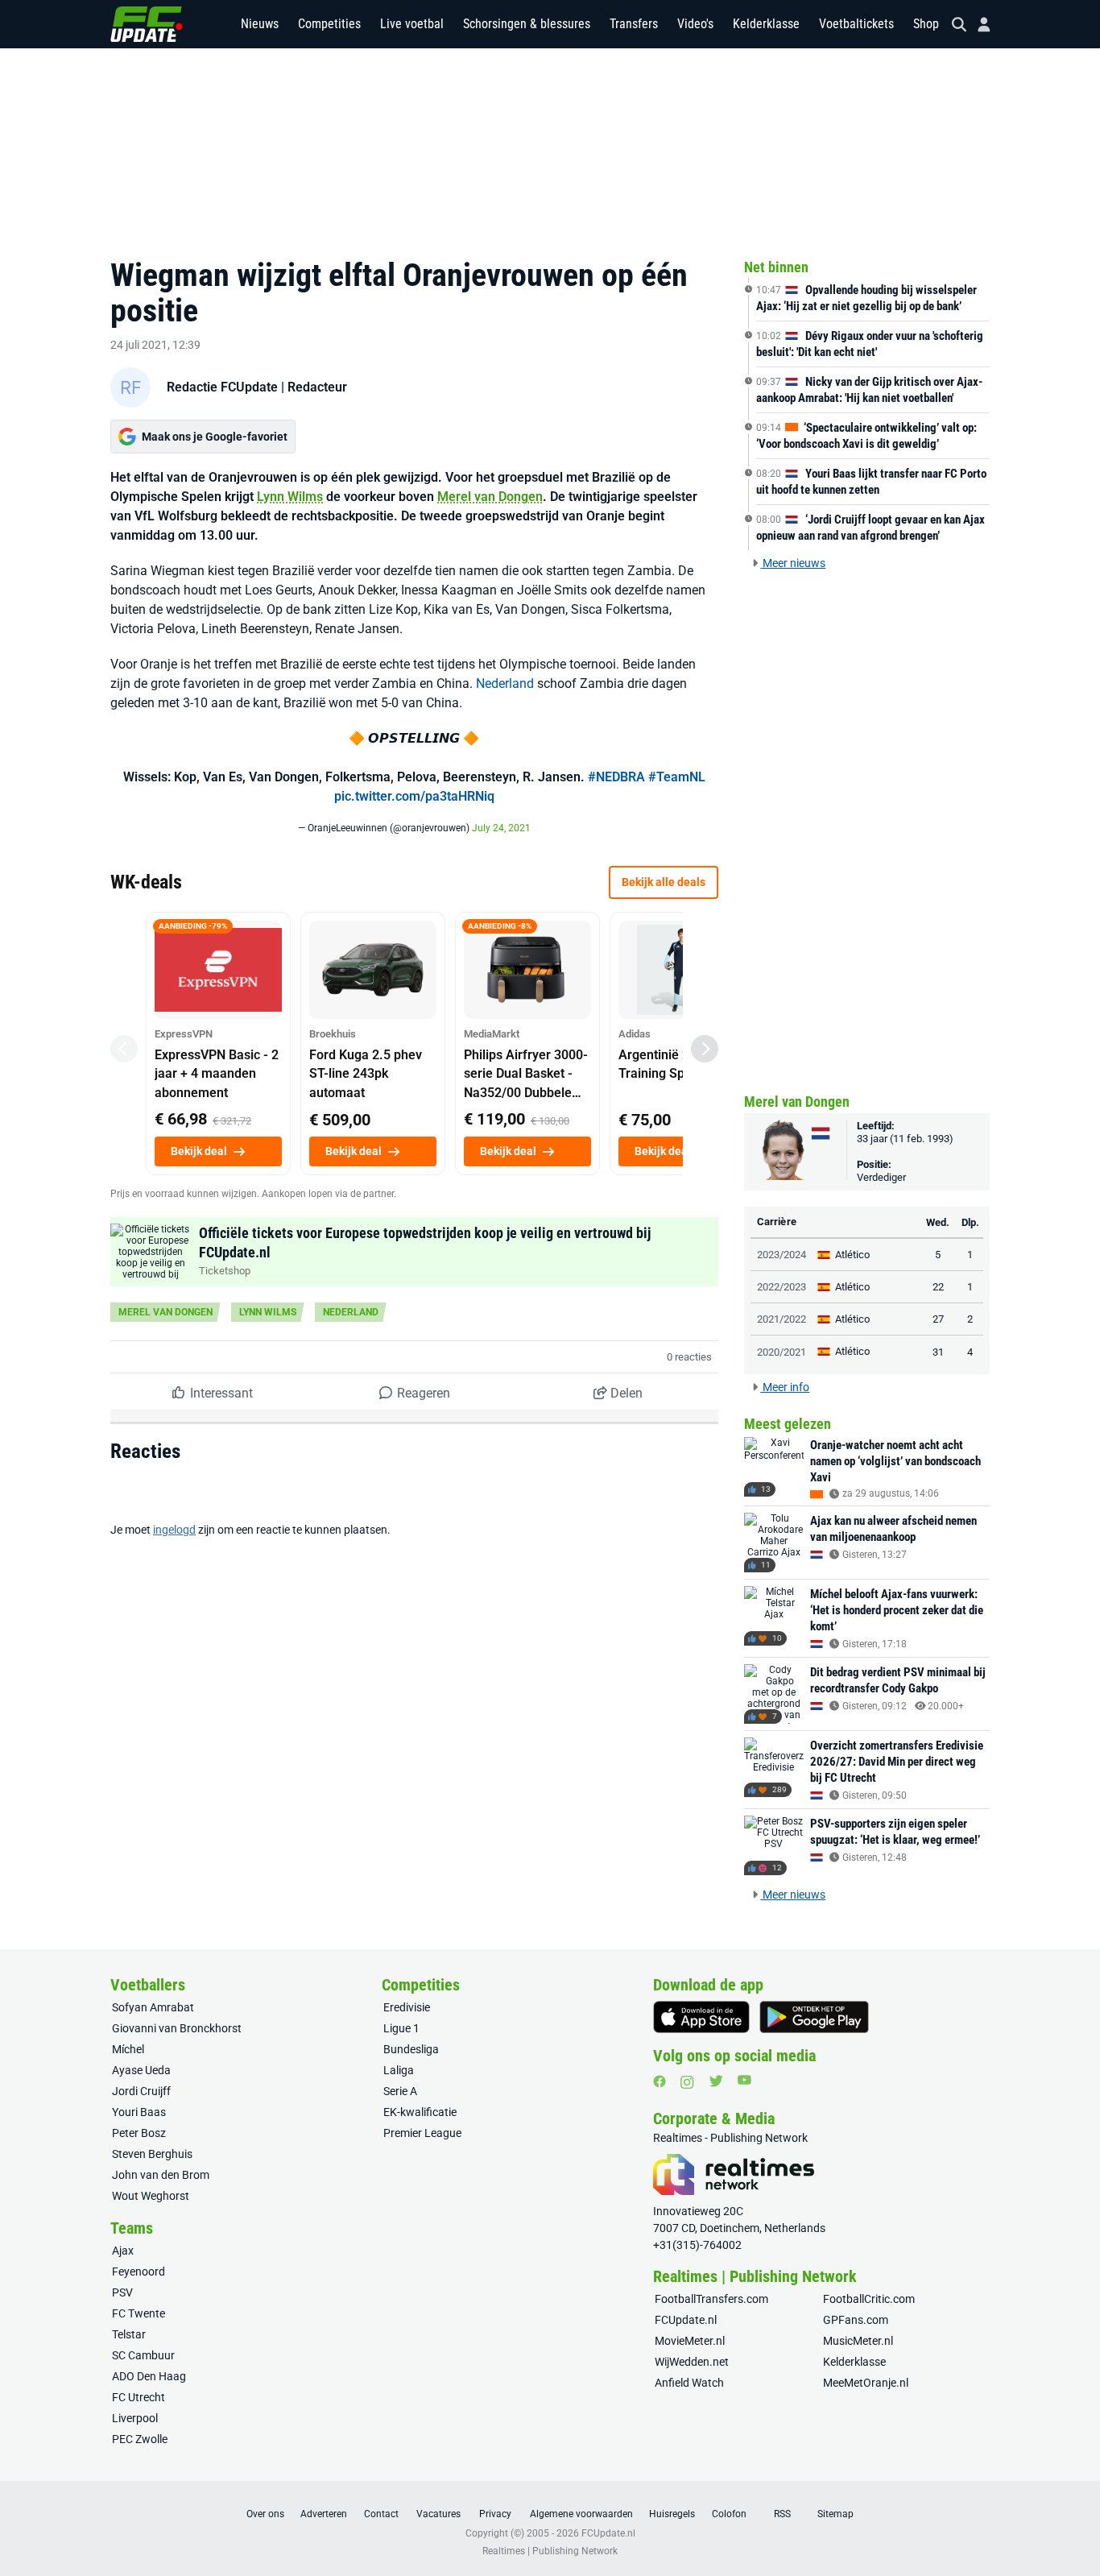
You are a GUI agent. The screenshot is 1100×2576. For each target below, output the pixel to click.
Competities (329, 24)
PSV (122, 2292)
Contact (381, 2514)
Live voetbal (412, 24)
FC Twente (139, 2313)
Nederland (505, 683)
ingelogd (174, 1530)
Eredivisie (407, 2007)
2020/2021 (782, 1352)
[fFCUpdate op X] (716, 2081)
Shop (926, 24)
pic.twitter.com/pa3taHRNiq (414, 796)
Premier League (422, 2133)
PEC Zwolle (140, 2439)
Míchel (128, 2049)
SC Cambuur (143, 2355)
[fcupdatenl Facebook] (660, 2081)
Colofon (729, 2514)
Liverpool (135, 2418)
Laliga (399, 2070)
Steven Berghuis (152, 2154)
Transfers (634, 24)
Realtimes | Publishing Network (550, 2551)
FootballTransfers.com (711, 2299)
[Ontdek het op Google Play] (814, 2017)
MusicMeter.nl (858, 2341)
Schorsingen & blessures (527, 24)
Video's (695, 24)
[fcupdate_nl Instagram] (687, 2082)
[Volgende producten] (705, 1049)
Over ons (265, 2514)
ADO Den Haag (149, 2376)
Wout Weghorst (151, 2196)
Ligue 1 (401, 2028)
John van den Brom (161, 2175)
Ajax (123, 2251)
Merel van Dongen (490, 497)
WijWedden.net (692, 2362)
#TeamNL (677, 777)
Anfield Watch (689, 2383)
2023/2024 (782, 1255)
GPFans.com (856, 2320)
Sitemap (835, 2514)
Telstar (129, 2334)
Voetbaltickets (856, 24)
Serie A (400, 2091)
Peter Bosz (139, 2133)
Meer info (785, 1387)
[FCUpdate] (147, 24)
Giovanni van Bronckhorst (177, 2028)
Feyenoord (139, 2272)
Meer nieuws (793, 563)
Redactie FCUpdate (222, 387)
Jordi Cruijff (141, 2091)
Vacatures (438, 2514)
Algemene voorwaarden (581, 2514)
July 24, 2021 (501, 828)
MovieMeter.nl (690, 2341)
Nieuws (260, 24)
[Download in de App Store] (701, 2017)
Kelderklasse (766, 24)
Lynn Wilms (290, 497)
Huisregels (672, 2514)
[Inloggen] (978, 25)
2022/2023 (782, 1287)
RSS (782, 2514)
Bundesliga (411, 2049)
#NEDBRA (616, 777)
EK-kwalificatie (420, 2112)
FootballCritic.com (869, 2299)
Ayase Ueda (141, 2070)
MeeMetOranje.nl (866, 2383)
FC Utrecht (139, 2397)
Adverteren (324, 2514)
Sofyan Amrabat (153, 2007)
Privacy (495, 2514)
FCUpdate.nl (686, 2320)
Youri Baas (139, 2112)
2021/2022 (782, 1319)
